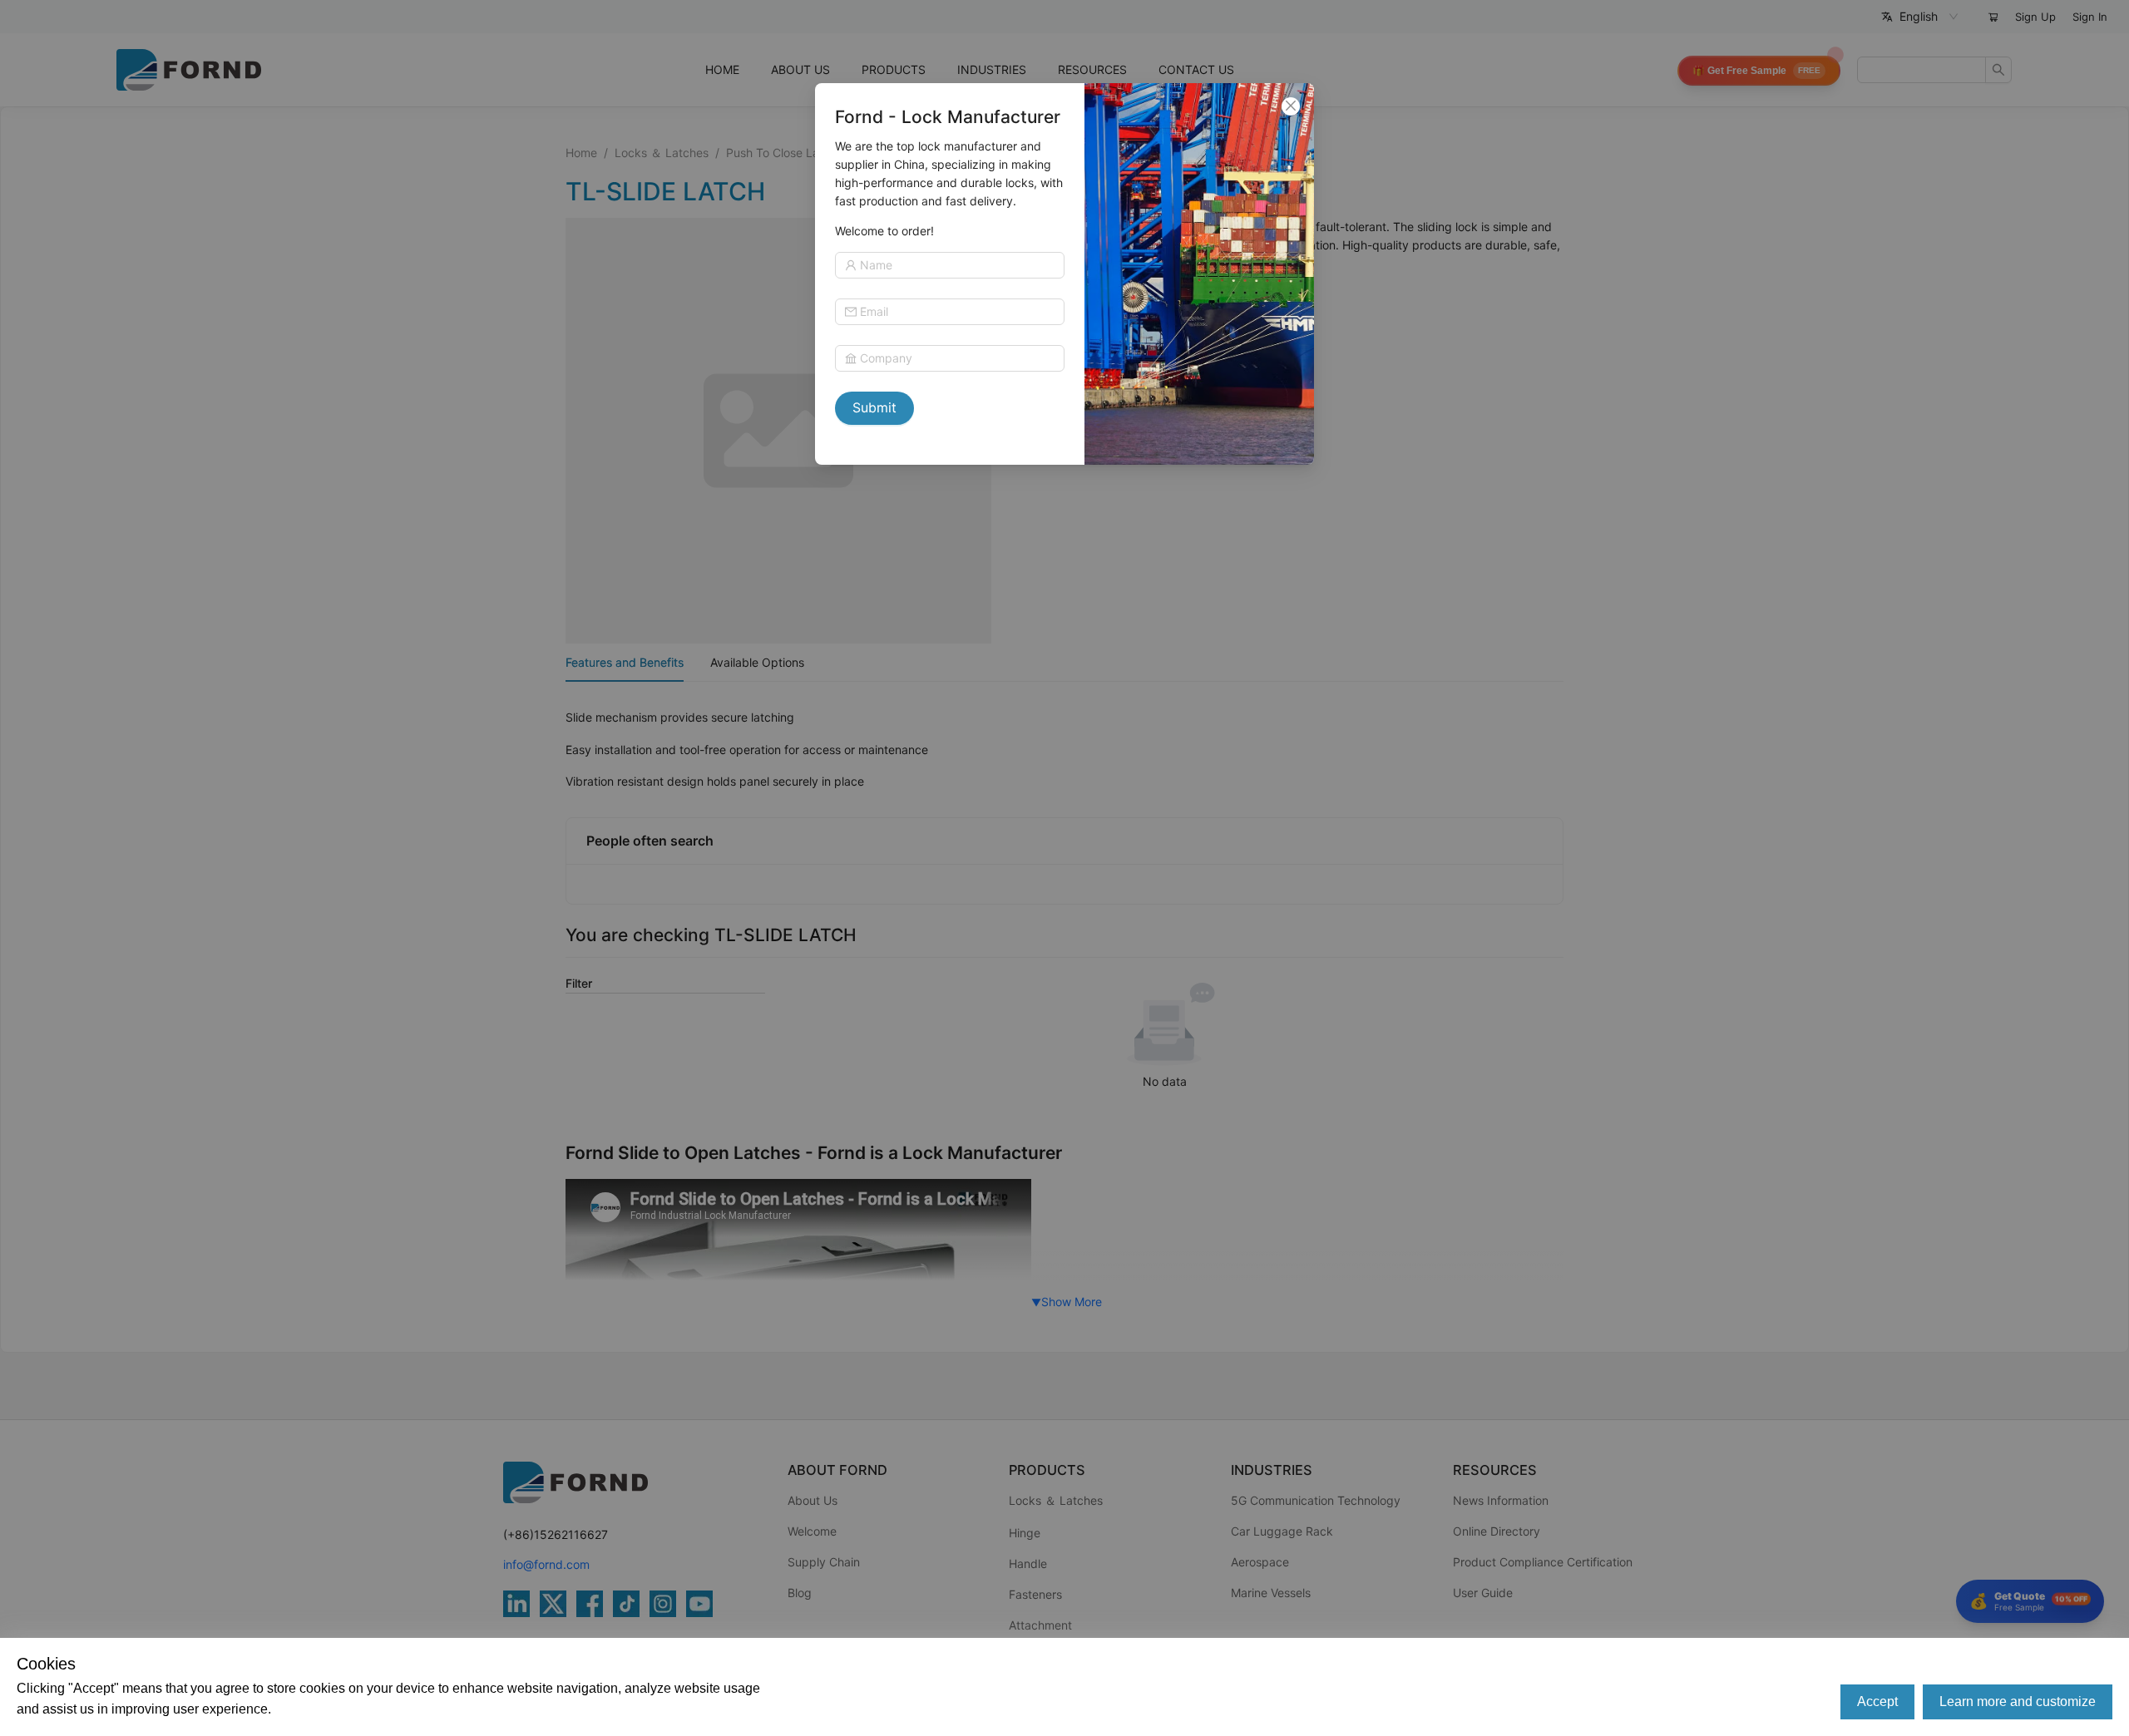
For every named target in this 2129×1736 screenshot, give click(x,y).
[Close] (1291, 106)
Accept (1877, 1701)
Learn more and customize (2018, 1701)
